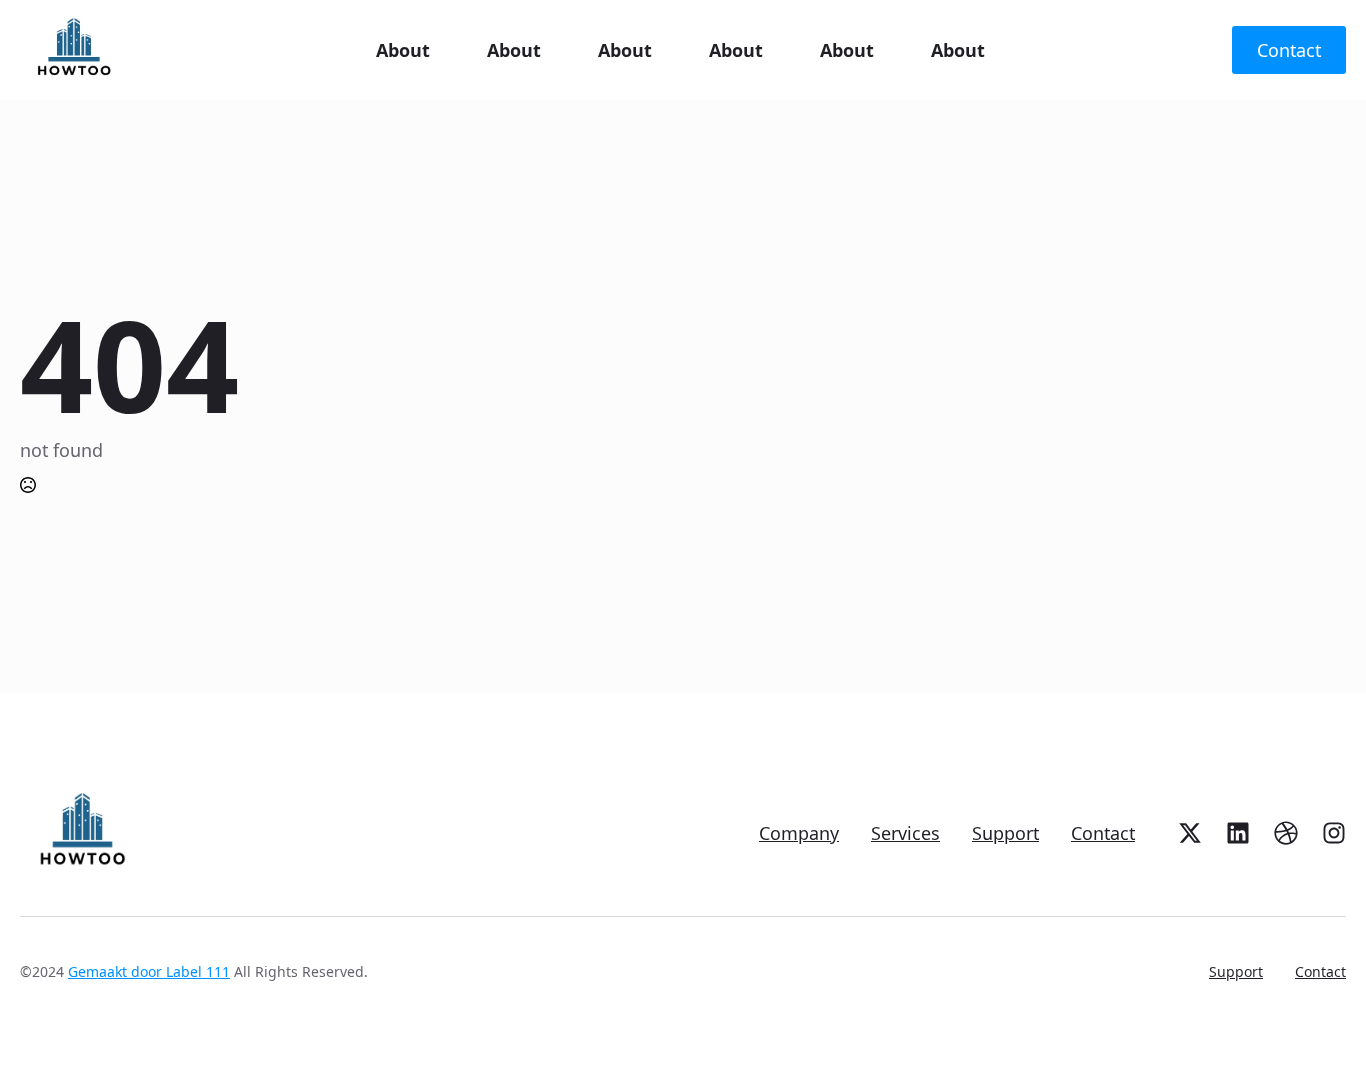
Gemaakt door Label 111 (149, 971)
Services (905, 833)
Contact (1103, 833)
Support (1005, 833)
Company (799, 833)
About (403, 50)
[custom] (1190, 833)
